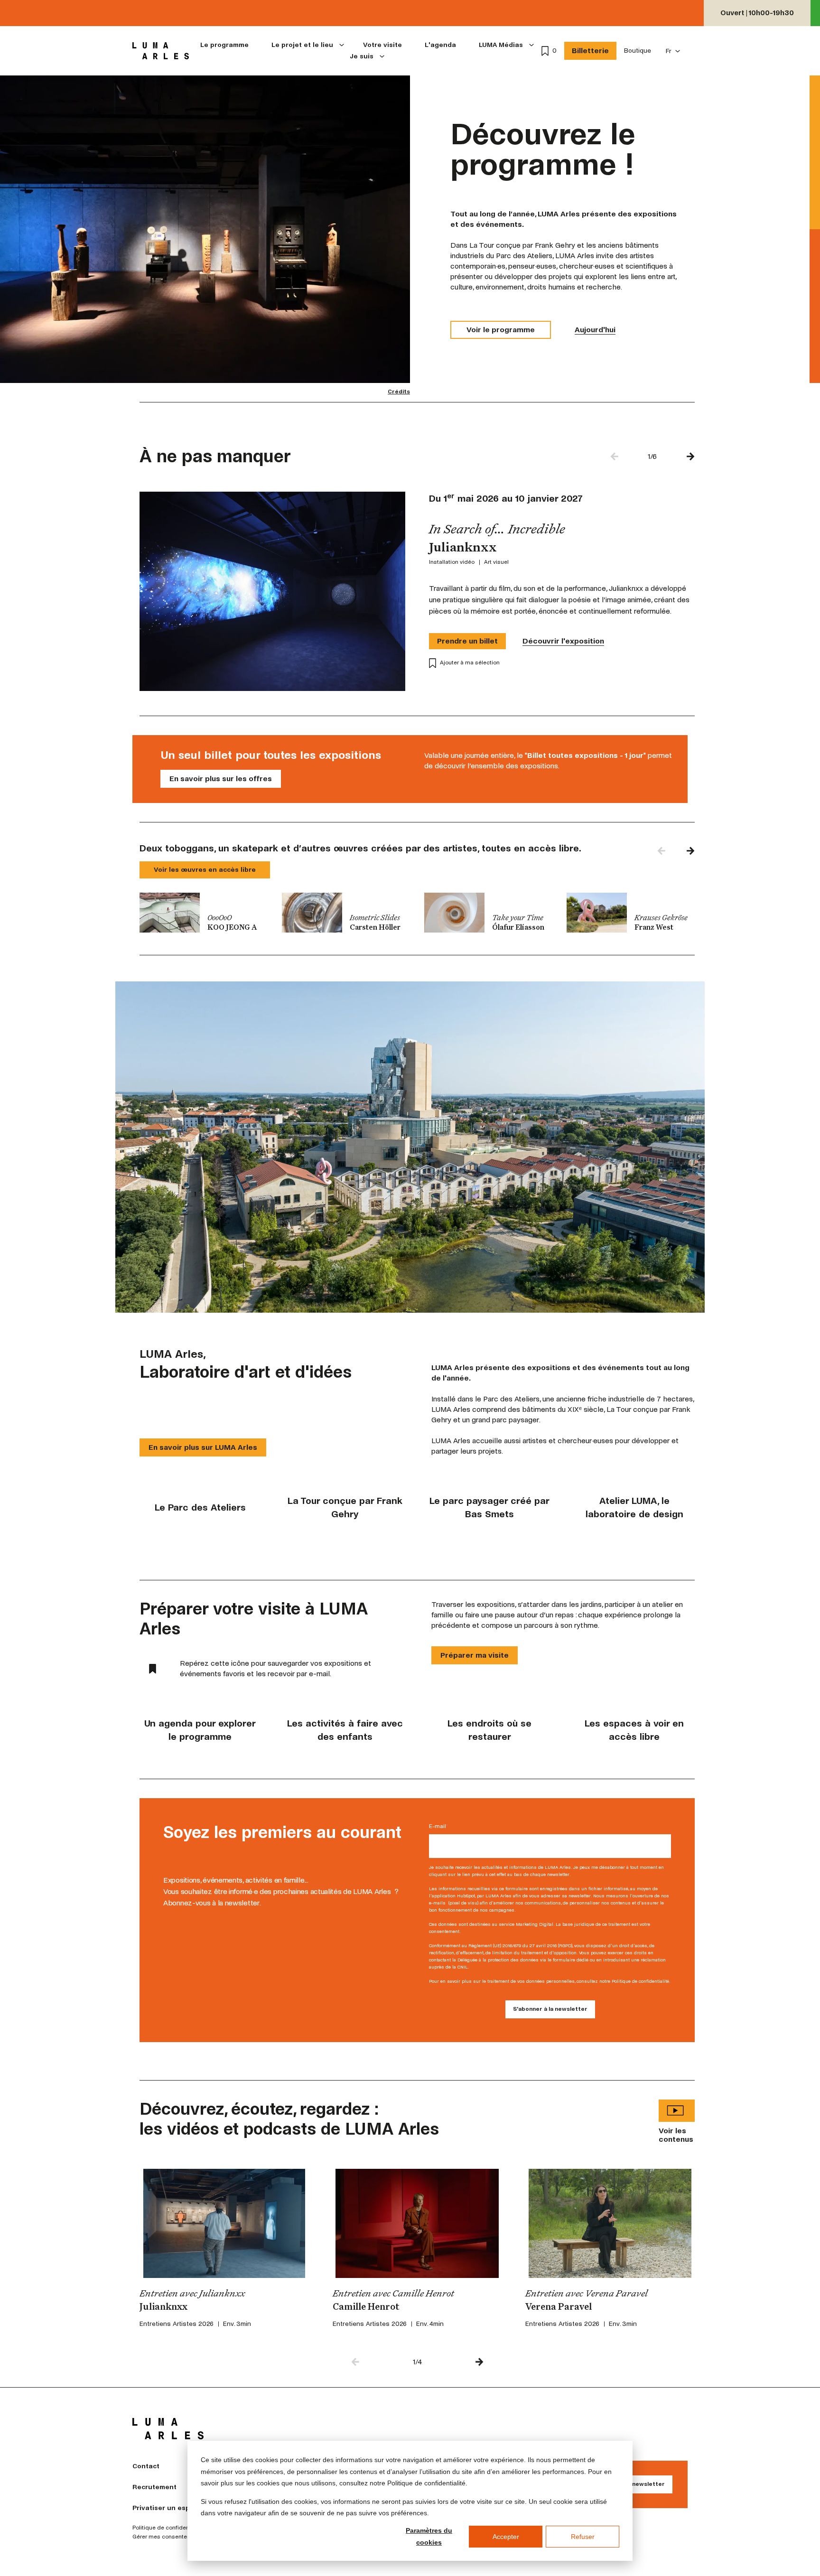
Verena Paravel (559, 2307)
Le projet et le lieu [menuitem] (302, 45)
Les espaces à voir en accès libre (634, 1730)
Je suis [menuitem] (362, 56)
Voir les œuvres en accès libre (205, 870)
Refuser (583, 2537)
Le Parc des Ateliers (200, 1507)
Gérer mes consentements (168, 2537)
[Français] (673, 51)
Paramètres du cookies (429, 2536)
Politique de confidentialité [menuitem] (168, 2528)
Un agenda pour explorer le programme (200, 1730)
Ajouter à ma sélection (470, 663)
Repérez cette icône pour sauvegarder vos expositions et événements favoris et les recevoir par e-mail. (275, 1668)
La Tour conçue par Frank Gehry (345, 1507)
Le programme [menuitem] (224, 45)
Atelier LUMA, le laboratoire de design (634, 1507)
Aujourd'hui (595, 330)
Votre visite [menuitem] (382, 45)
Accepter (506, 2537)
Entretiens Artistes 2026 (177, 2324)
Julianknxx (163, 2307)
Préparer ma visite (475, 1655)
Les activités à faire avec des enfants (345, 1730)
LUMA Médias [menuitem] (501, 45)
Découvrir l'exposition (563, 641)
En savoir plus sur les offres (221, 779)
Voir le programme (501, 330)
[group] (204, 913)
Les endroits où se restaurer (489, 1730)
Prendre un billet (467, 641)
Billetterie (590, 51)
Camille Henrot (366, 2307)
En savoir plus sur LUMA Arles (203, 1447)
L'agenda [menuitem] (440, 45)
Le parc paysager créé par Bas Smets (489, 1507)
